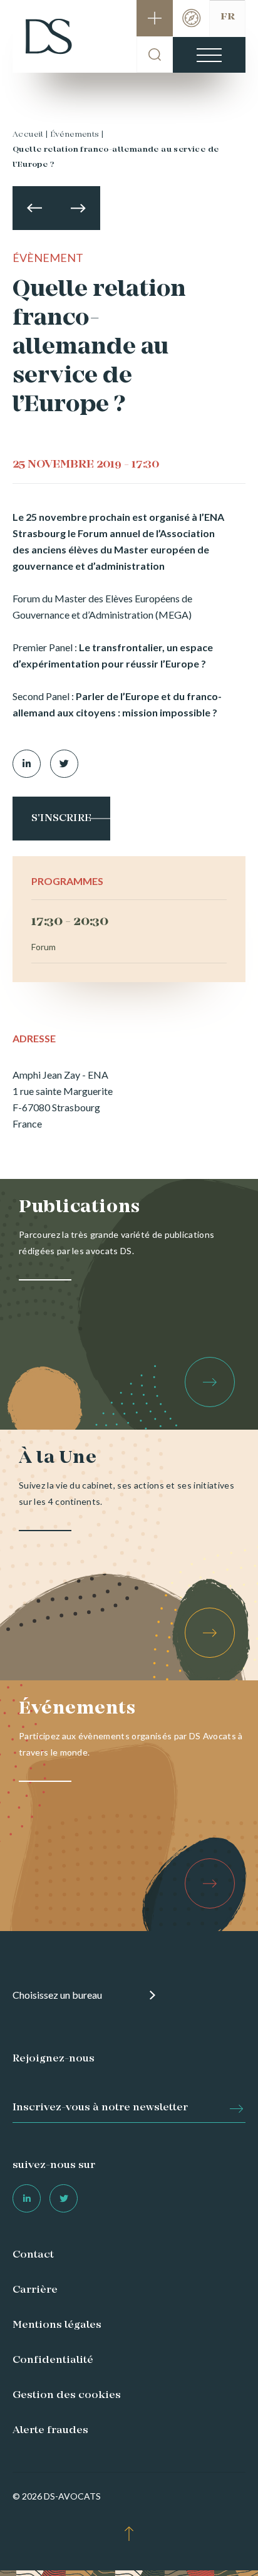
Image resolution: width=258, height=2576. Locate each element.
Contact (33, 2255)
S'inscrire (61, 819)
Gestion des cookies (67, 2395)
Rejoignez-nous (54, 2059)
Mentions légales (57, 2325)
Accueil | (30, 135)
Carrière (35, 2290)
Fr (228, 17)
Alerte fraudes (50, 2431)
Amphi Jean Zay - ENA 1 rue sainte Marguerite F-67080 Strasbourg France (63, 1099)
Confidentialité (53, 2360)
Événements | (77, 135)
